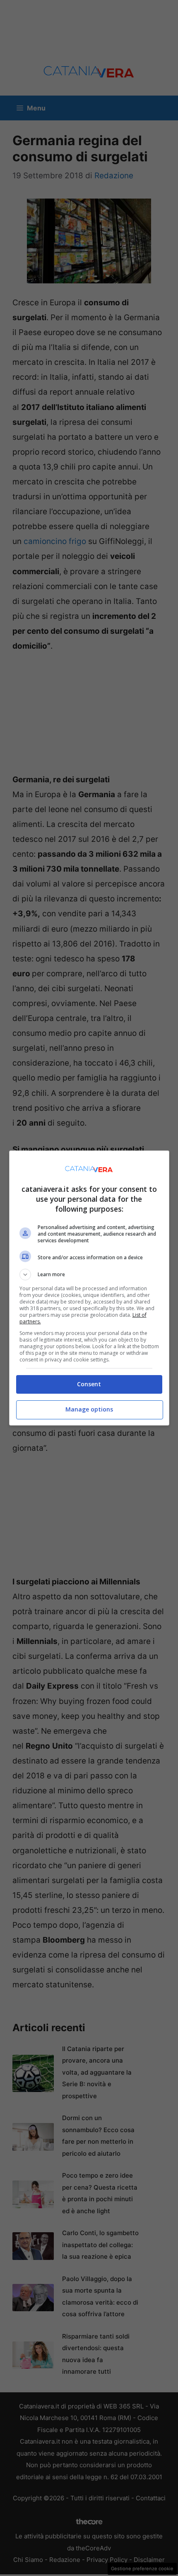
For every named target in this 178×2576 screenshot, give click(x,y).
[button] (89, 1275)
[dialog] (89, 1288)
